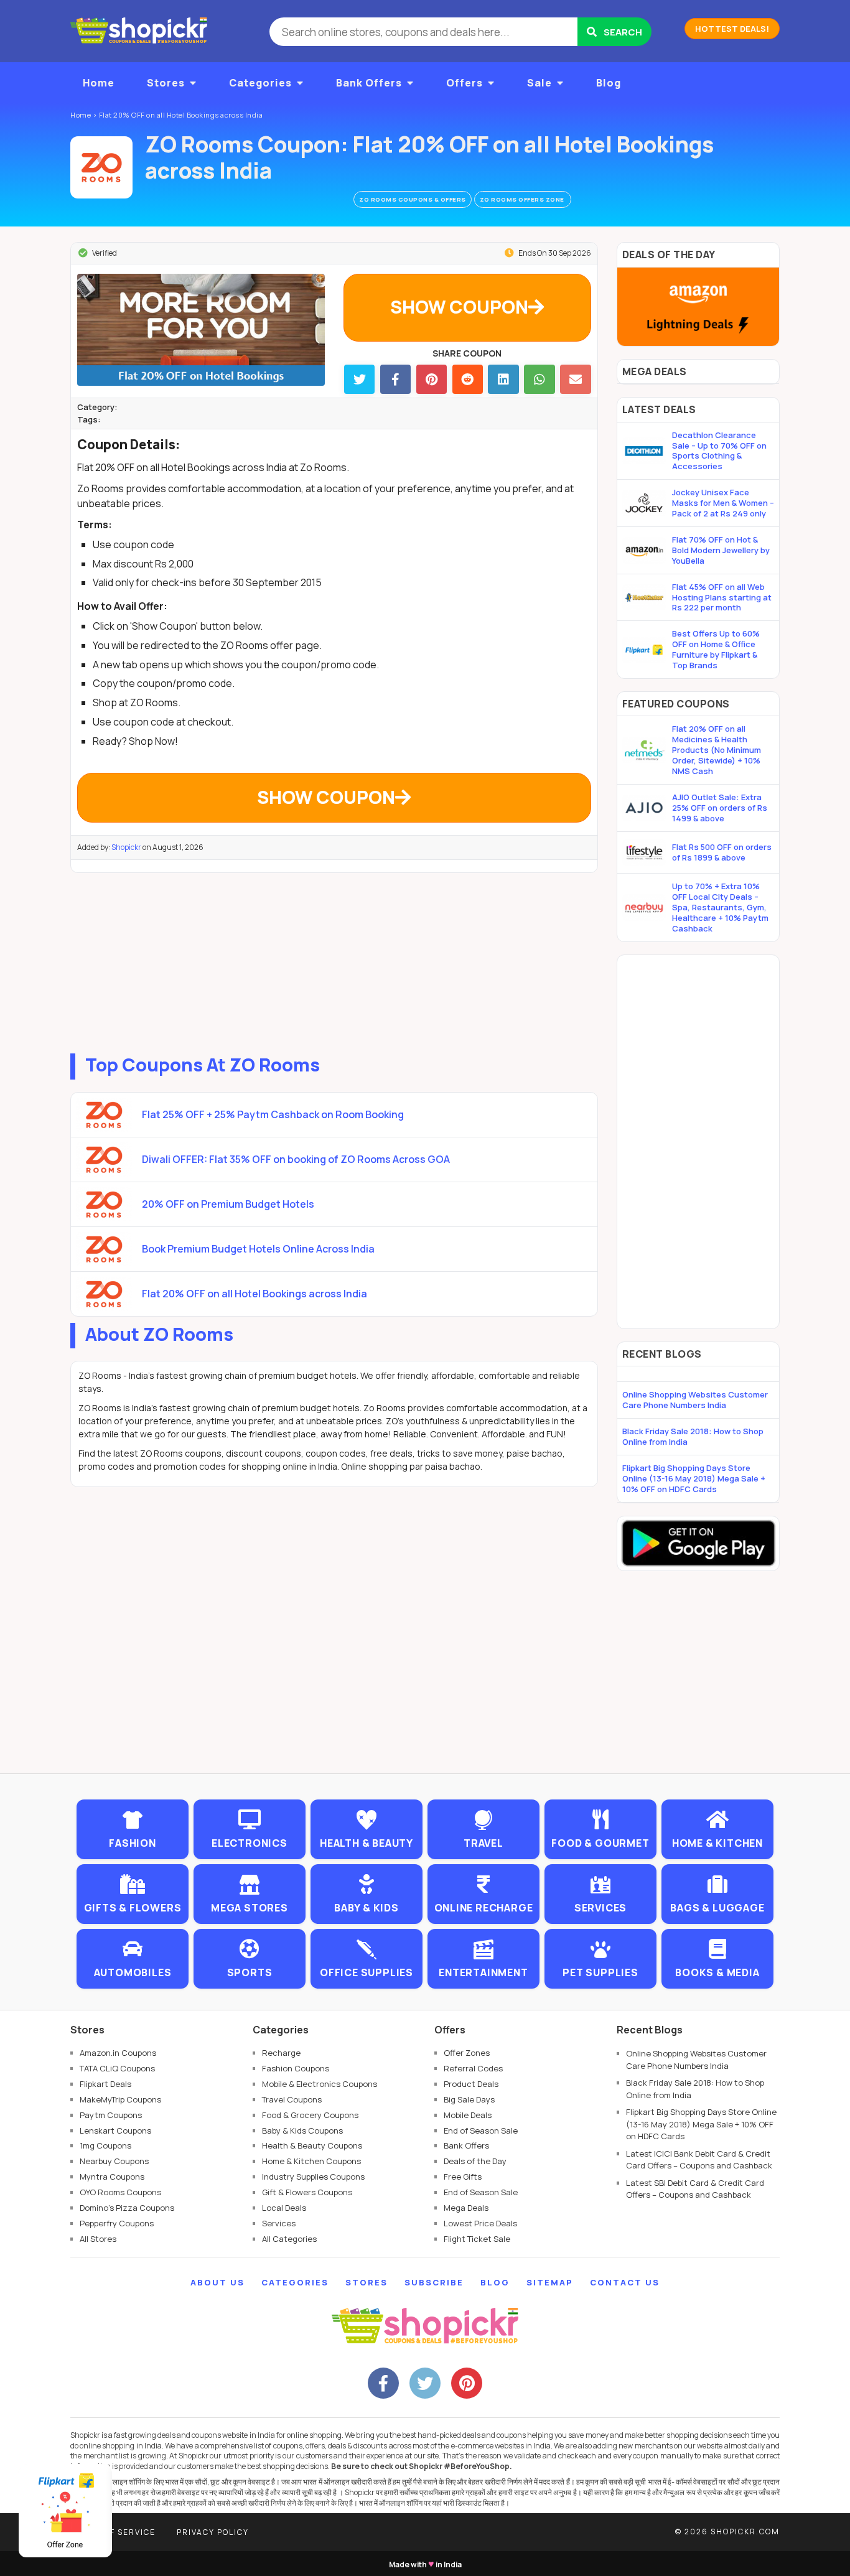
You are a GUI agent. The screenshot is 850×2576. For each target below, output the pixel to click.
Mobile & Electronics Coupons (320, 2084)
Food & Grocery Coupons (310, 2115)
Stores (166, 83)
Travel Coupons (292, 2099)
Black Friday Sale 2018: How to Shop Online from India (693, 1436)
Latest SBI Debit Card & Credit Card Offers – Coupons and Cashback (695, 2189)
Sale (539, 83)
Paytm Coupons (111, 2115)
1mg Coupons (105, 2145)
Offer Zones (467, 2053)
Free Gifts (463, 2177)
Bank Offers (369, 83)
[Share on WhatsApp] (539, 379)
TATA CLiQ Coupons (117, 2068)
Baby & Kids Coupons (302, 2130)
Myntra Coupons (112, 2177)
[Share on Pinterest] (432, 379)
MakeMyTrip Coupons (120, 2099)
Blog (609, 83)
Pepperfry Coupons (117, 2223)
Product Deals (471, 2084)
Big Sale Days (469, 2099)
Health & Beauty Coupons (312, 2145)
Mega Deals (466, 2208)
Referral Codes (473, 2068)
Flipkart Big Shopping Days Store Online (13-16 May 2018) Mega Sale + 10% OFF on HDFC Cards (694, 1478)
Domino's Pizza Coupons (127, 2208)
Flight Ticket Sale (477, 2239)
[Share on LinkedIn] (503, 379)
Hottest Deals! (732, 29)
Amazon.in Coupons (118, 2053)
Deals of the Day (475, 2161)
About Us (217, 2282)
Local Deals (284, 2208)
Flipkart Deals (105, 2084)
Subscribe (434, 2282)
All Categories (289, 2239)
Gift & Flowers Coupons (307, 2192)
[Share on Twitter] (359, 379)
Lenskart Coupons (115, 2130)
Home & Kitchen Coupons (311, 2161)
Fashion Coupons (296, 2068)
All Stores (98, 2239)
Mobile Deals (468, 2115)
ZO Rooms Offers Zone (523, 199)
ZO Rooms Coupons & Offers (413, 199)
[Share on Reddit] (468, 379)
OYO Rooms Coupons (120, 2192)
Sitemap (550, 2282)
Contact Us (625, 2282)
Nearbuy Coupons (114, 2161)
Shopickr (126, 847)
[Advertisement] (334, 960)
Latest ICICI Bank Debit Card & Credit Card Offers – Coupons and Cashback (699, 2160)
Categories (260, 83)
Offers (465, 83)
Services (279, 2223)
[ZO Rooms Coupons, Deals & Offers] (101, 167)
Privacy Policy (213, 2532)
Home (99, 83)
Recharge (281, 2053)
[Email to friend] (575, 379)
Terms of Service (113, 2532)
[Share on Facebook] (395, 379)
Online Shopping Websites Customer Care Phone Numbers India (695, 1400)
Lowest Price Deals (480, 2223)
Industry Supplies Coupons (313, 2177)
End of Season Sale (481, 2130)
